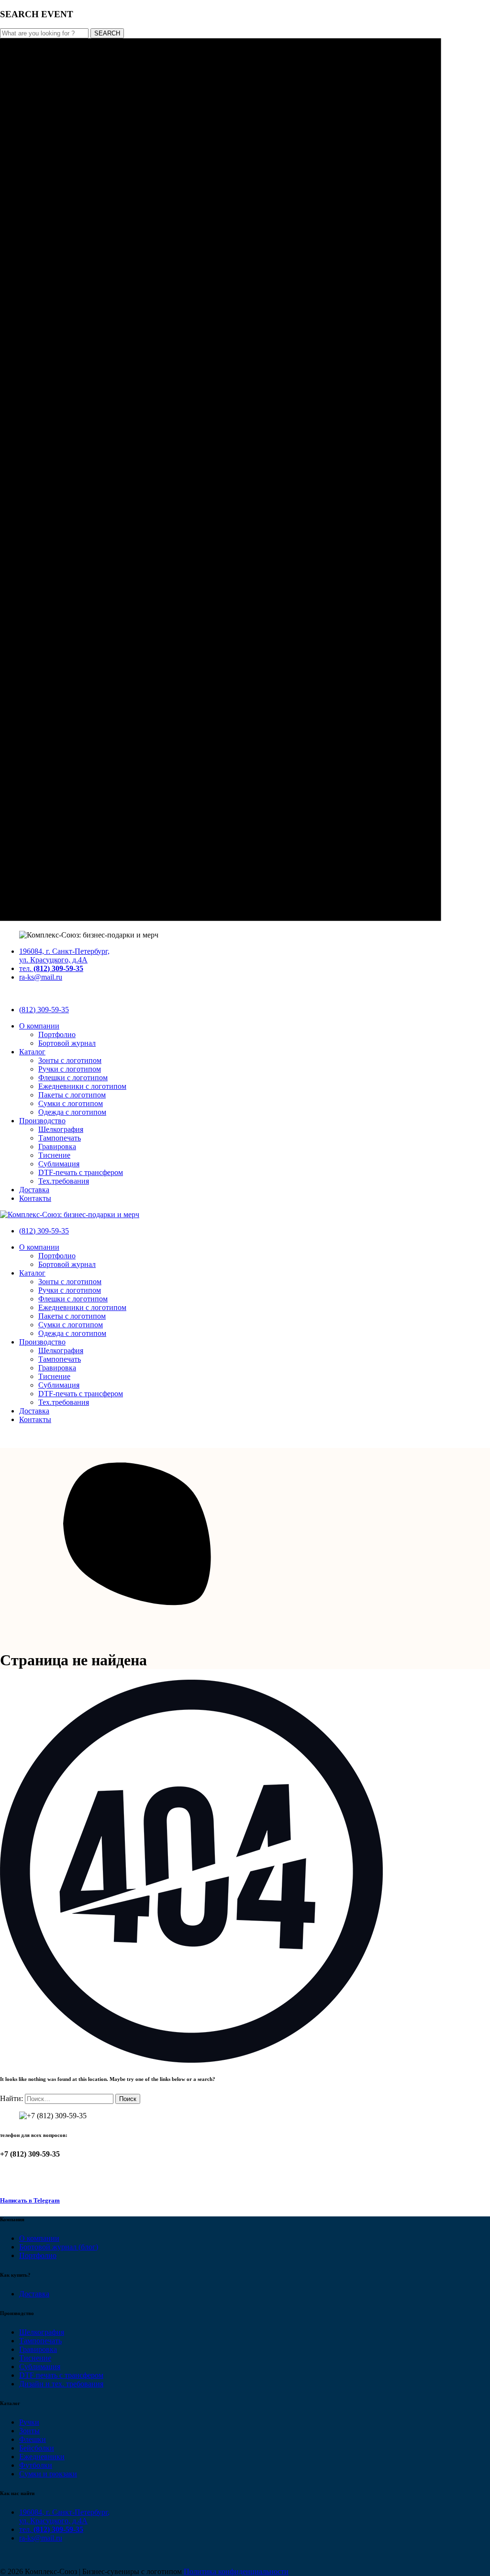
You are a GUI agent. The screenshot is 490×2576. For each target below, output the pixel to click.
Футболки (36, 2465)
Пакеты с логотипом (72, 1095)
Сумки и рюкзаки (48, 2474)
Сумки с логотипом (71, 1103)
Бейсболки (37, 2448)
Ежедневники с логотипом (82, 1086)
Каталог (32, 1052)
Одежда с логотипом (72, 1112)
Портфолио (57, 1034)
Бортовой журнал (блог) (59, 2247)
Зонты (29, 2431)
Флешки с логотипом (73, 1078)
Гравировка (57, 1147)
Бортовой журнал (67, 1043)
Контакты (35, 1198)
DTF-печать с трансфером (81, 1172)
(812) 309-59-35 (44, 1010)
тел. (51, 968)
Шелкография (61, 1129)
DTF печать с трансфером (61, 2375)
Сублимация (59, 1164)
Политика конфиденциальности (236, 2571)
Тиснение (54, 1155)
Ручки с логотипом (70, 1069)
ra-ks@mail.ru (41, 977)
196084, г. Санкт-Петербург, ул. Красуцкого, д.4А (64, 955)
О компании (39, 1026)
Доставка (34, 1190)
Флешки (33, 2439)
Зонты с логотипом (70, 1060)
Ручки (29, 2422)
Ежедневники (42, 2457)
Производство (42, 1121)
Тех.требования (64, 1181)
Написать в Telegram (30, 2200)
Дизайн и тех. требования (61, 2384)
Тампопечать (60, 1138)
